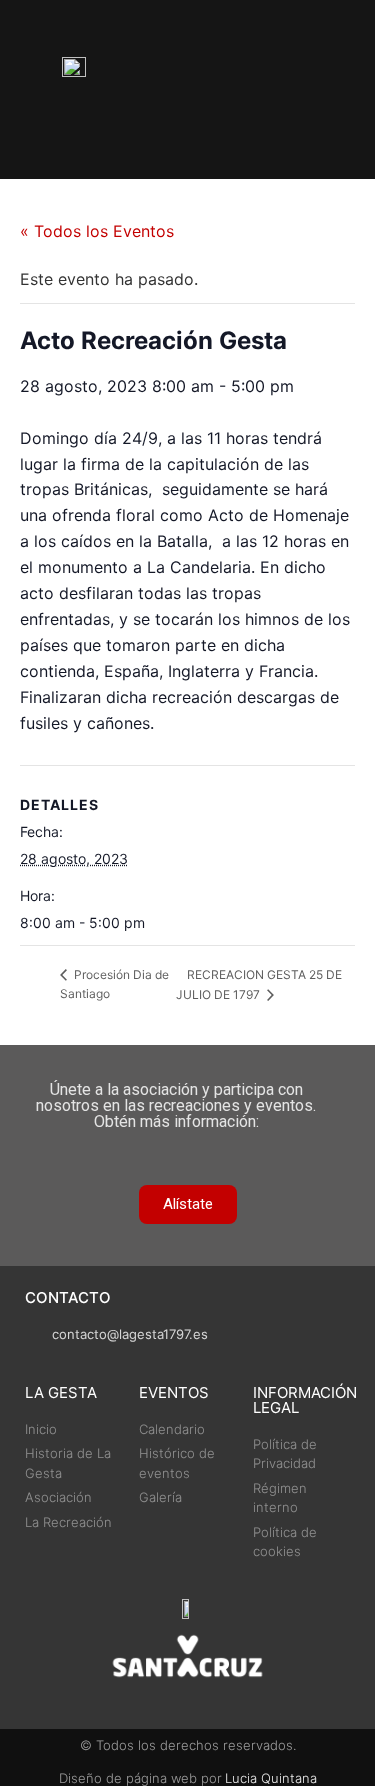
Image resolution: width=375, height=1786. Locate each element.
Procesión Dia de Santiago (114, 984)
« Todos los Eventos (97, 231)
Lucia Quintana (271, 1778)
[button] (281, 89)
